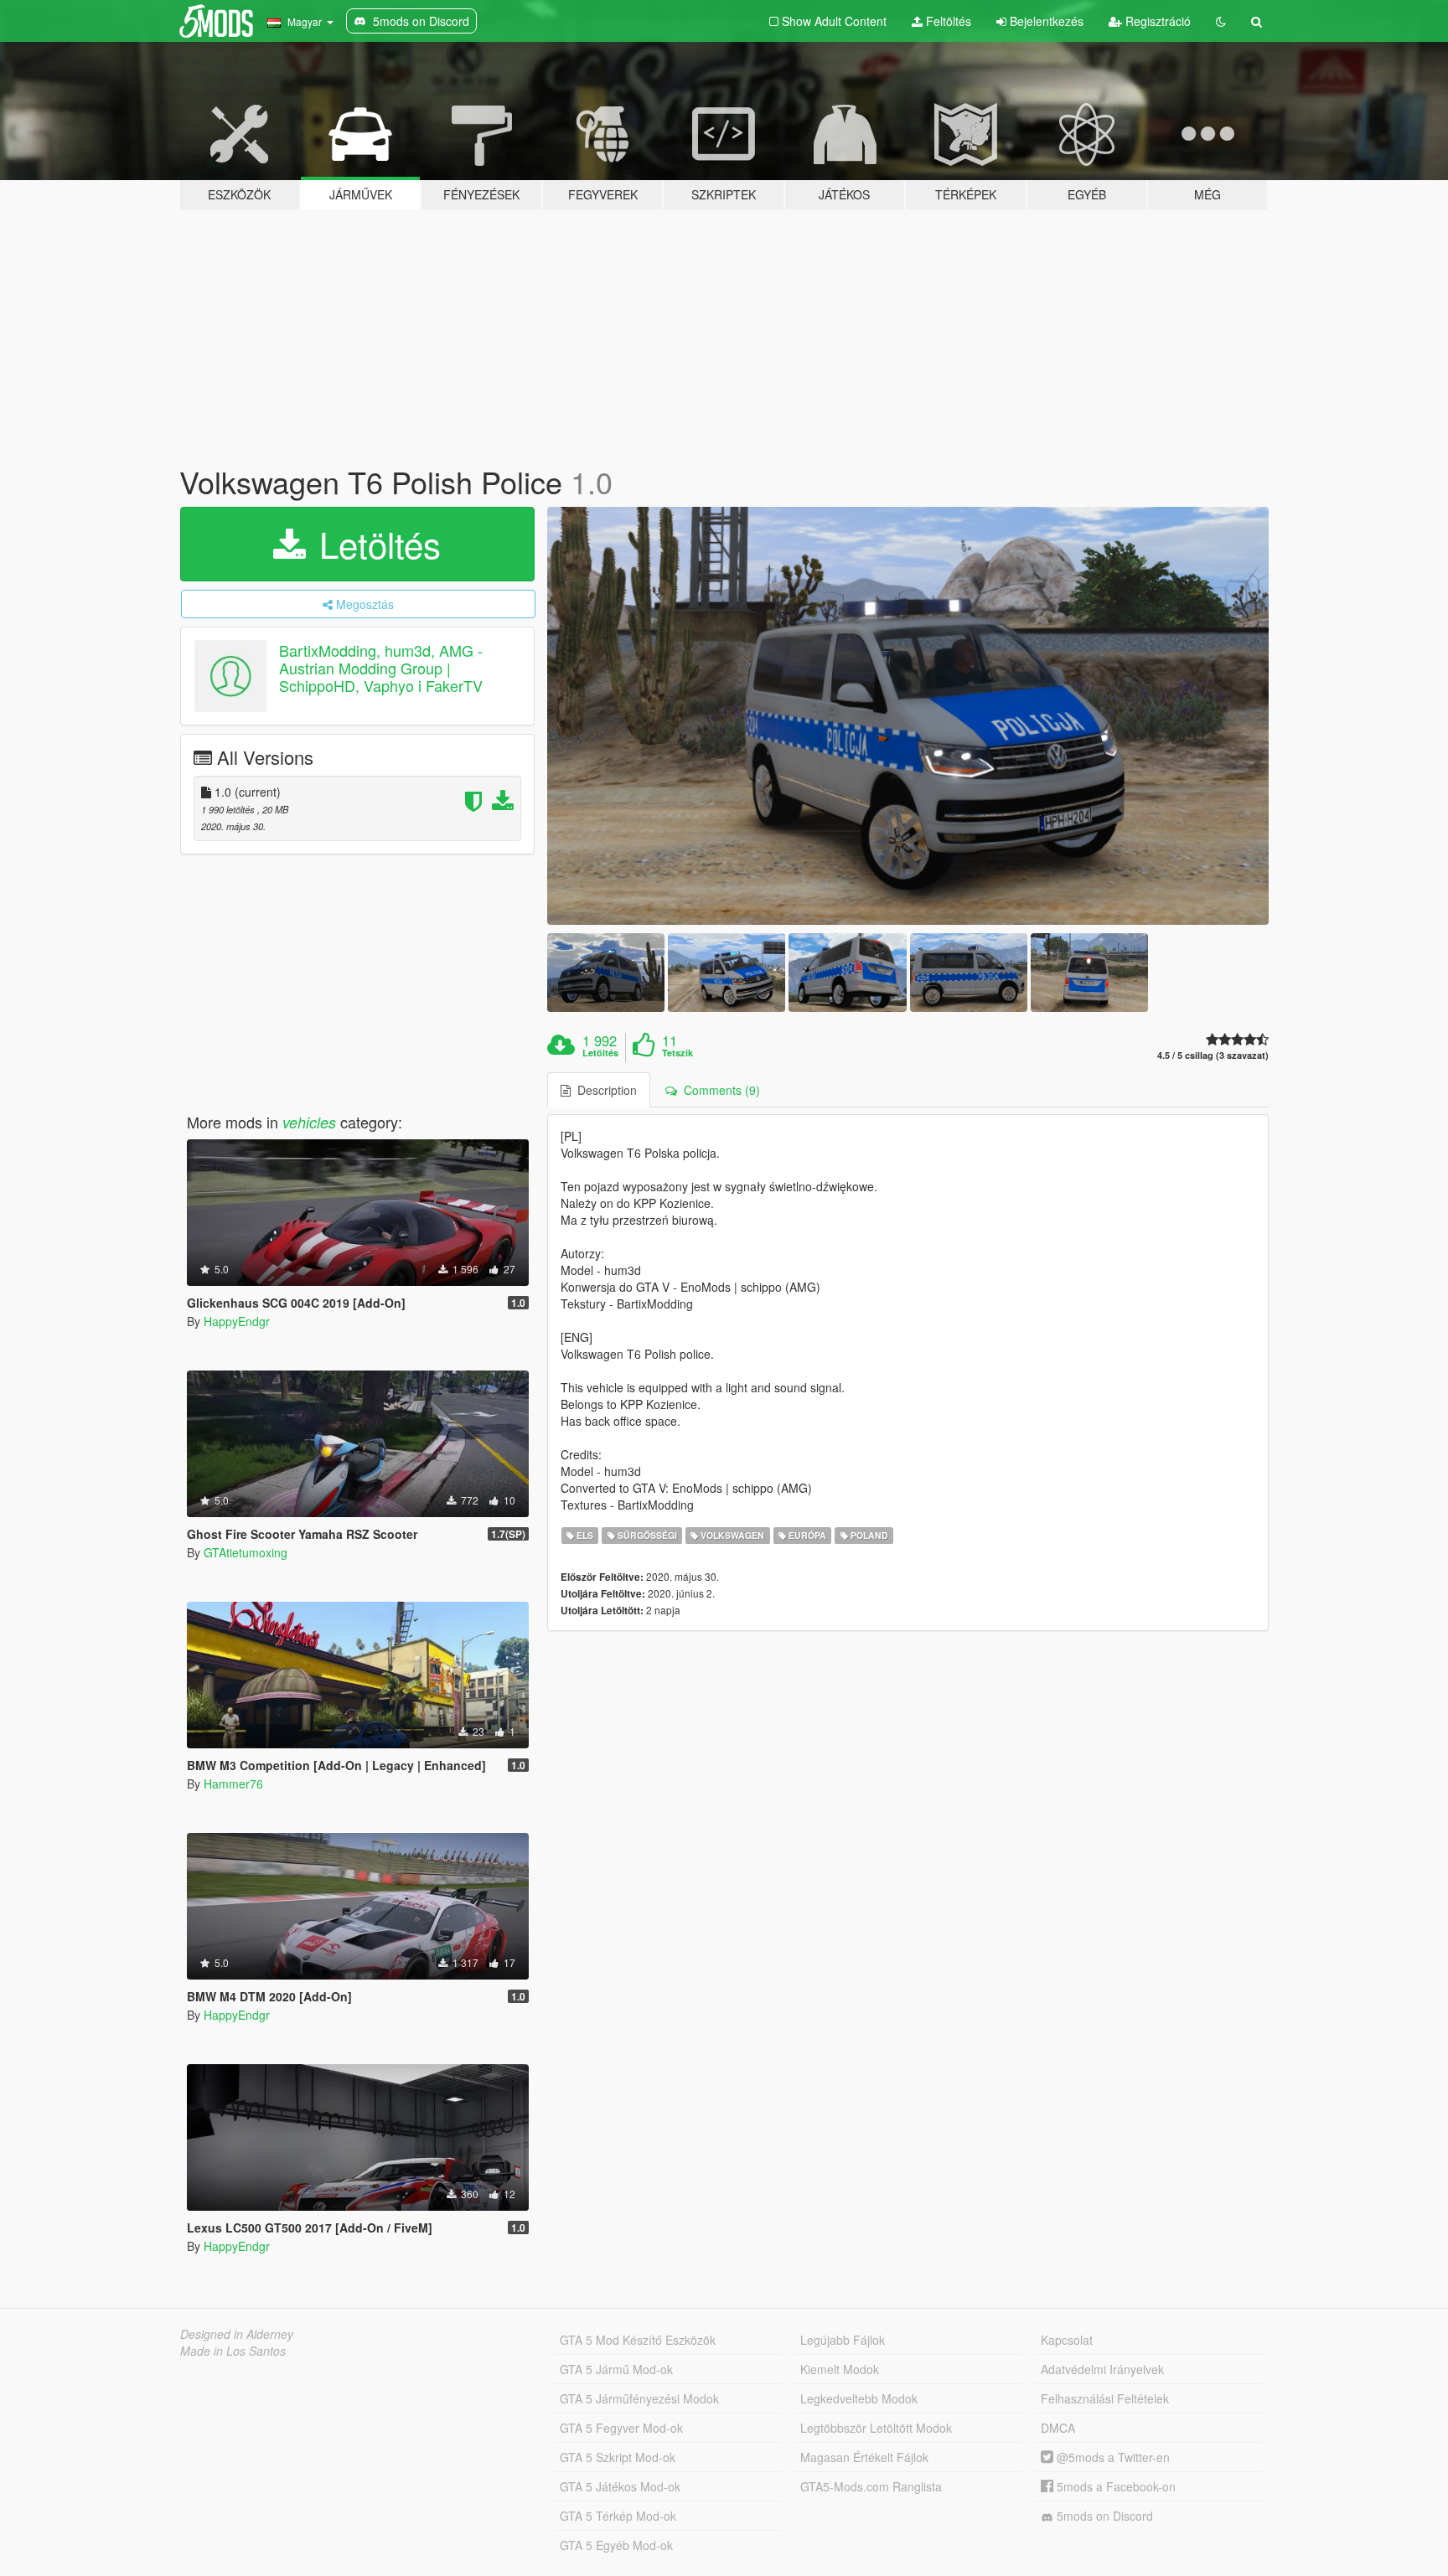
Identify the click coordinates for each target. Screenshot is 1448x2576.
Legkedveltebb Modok (859, 2398)
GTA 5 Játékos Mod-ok (620, 2486)
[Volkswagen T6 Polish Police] (908, 716)
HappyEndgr (237, 1321)
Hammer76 (233, 1784)
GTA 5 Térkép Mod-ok (618, 2516)
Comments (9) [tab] (719, 1090)
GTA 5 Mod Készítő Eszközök (638, 2340)
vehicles (309, 1122)
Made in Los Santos (233, 2351)
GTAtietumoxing (246, 1552)
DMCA (1058, 2428)
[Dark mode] (1221, 21)
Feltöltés (947, 21)
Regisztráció (1156, 21)
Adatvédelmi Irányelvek (1102, 2369)
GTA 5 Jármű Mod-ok (616, 2369)
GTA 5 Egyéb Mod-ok (616, 2545)
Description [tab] (604, 1090)
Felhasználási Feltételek (1105, 2398)
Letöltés (375, 544)
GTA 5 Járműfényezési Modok (639, 2398)
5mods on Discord (1103, 2516)
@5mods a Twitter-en (1112, 2457)
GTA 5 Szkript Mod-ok (618, 2457)
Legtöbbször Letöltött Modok (876, 2428)
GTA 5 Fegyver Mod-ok (621, 2428)
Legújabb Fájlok (843, 2340)
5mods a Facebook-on (1114, 2486)
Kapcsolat (1067, 2340)
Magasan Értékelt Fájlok (864, 2457)
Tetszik (677, 1053)
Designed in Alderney (237, 2334)
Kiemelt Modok (840, 2369)
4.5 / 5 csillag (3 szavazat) (1213, 1055)
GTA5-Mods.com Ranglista (871, 2486)
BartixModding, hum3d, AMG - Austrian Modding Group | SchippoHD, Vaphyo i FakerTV (381, 668)
